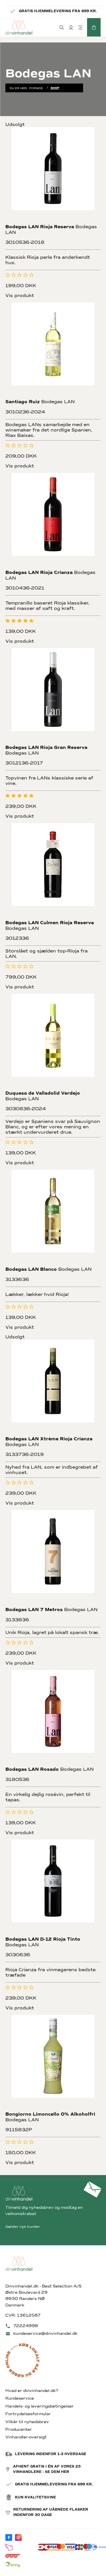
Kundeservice (20, 2398)
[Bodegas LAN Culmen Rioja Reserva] (53, 871)
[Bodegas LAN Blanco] (53, 1217)
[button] (94, 27)
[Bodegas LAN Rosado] (53, 1718)
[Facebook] (9, 2537)
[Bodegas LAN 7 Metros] (53, 1558)
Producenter (19, 2429)
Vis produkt (20, 295)
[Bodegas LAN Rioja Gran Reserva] (53, 696)
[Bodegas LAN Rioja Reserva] (53, 175)
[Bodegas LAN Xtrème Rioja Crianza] (53, 1387)
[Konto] (71, 27)
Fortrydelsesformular (28, 2414)
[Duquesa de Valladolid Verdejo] (53, 1042)
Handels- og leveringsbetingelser (40, 2406)
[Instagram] (18, 2537)
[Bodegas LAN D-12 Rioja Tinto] (53, 1887)
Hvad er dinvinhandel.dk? (32, 2391)
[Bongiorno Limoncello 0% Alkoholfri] (53, 2063)
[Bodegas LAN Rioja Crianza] (53, 521)
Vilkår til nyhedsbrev (27, 2422)
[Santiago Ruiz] (53, 350)
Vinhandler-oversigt (26, 2437)
